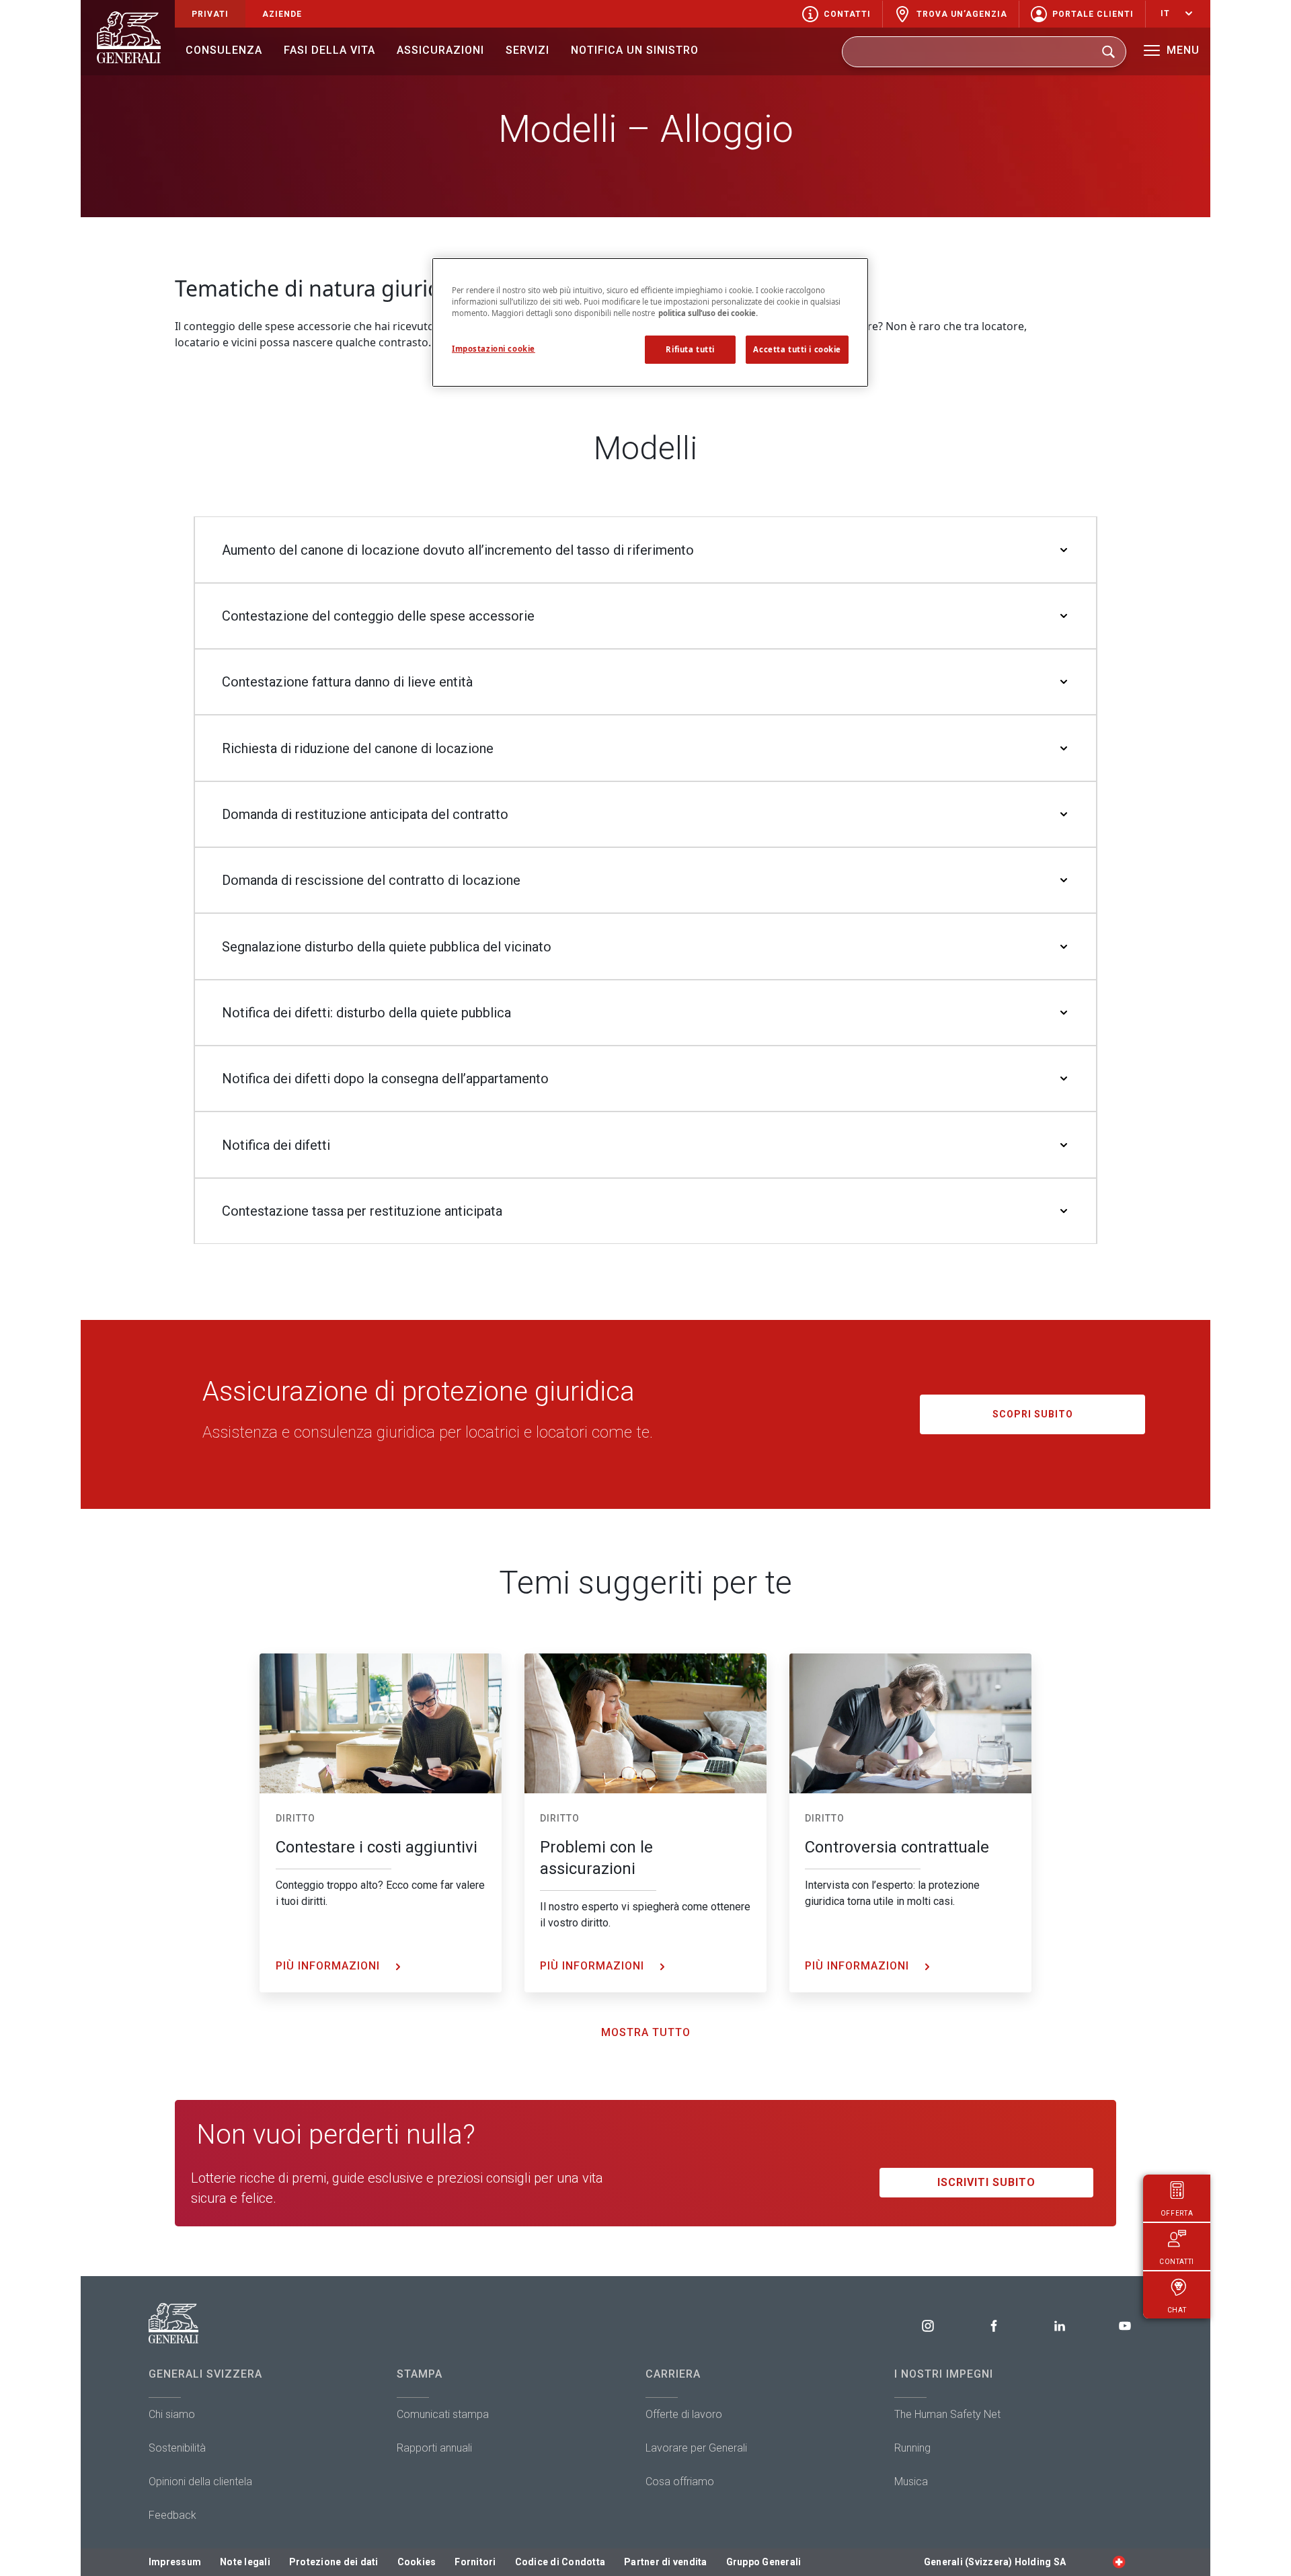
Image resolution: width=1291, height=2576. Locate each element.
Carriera (673, 2374)
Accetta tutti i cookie (797, 349)
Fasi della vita (329, 50)
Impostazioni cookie (494, 349)
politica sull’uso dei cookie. (708, 313)
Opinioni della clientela (200, 2482)
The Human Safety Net (947, 2414)
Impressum (175, 2562)
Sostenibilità (177, 2448)
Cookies (417, 2562)
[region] (650, 322)
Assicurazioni (440, 50)
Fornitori (475, 2562)
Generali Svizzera (205, 2374)
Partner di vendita (666, 2562)
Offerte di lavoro (684, 2414)
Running (912, 2448)
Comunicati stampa (443, 2414)
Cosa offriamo (680, 2482)
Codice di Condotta (560, 2562)
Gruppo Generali (764, 2562)
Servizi (527, 50)
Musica (911, 2482)
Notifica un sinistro (635, 50)
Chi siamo (172, 2414)
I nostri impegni (944, 2374)
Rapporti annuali (434, 2448)
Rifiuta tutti (690, 349)
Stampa (420, 2374)
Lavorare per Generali (696, 2448)
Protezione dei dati (334, 2562)
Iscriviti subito (986, 2182)
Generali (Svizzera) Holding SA (995, 2562)
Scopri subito (1033, 1414)
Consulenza (224, 50)
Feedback (172, 2515)
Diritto (296, 1818)
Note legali (245, 2562)
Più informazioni (329, 1966)
